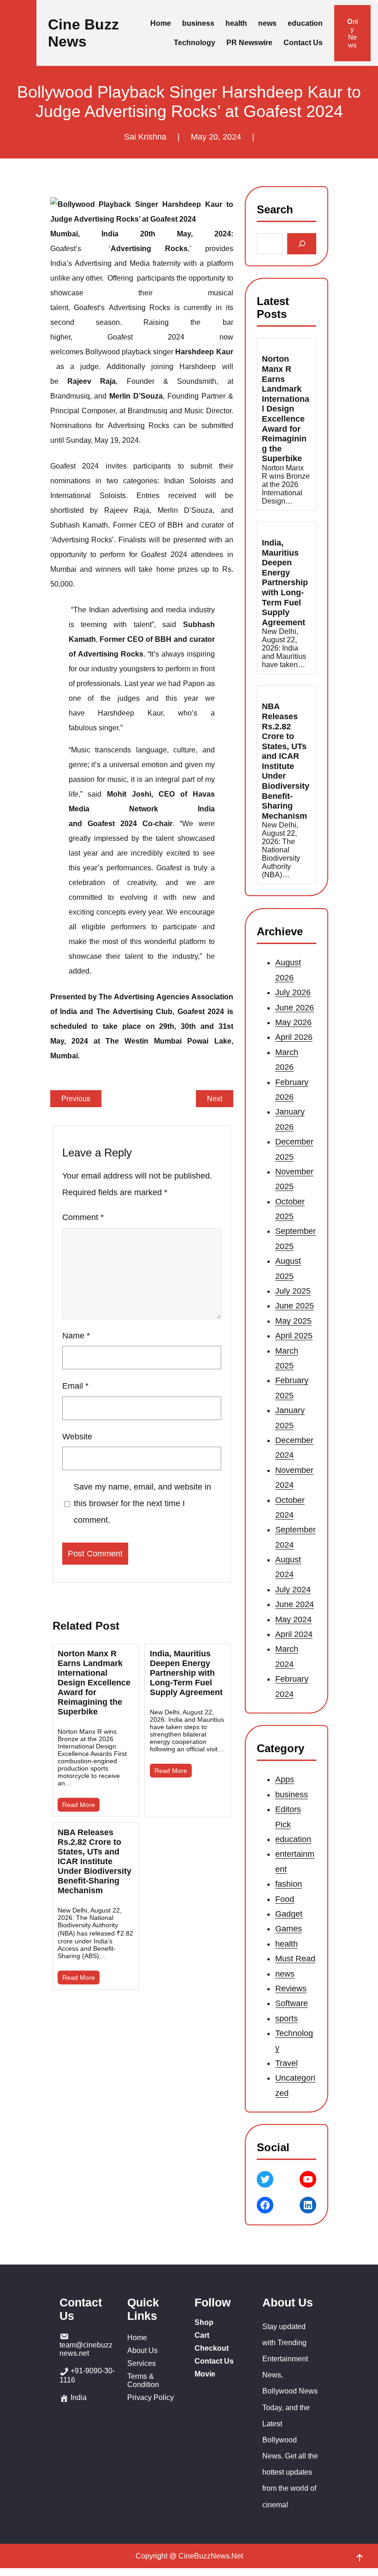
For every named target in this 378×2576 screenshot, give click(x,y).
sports (286, 2018)
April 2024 (294, 1634)
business (292, 1794)
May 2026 (293, 1022)
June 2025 (295, 1306)
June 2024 (295, 1604)
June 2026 (295, 1007)
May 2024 (293, 1619)
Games (289, 1929)
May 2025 (293, 1320)
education (293, 1839)
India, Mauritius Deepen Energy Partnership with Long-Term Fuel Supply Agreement (186, 1673)
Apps (285, 1779)
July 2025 (293, 1291)
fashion (289, 1884)
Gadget (289, 1914)
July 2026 (293, 992)
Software (292, 2003)
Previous (76, 1099)
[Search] (302, 244)
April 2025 (294, 1336)
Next (215, 1099)
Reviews (291, 1989)
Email (75, 1386)
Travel (286, 2063)
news (285, 1973)
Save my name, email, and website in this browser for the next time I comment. (142, 1503)
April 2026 (294, 1037)
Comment (83, 1217)
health (286, 1943)
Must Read (295, 1959)
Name (76, 1336)
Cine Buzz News (83, 33)
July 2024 (293, 1589)
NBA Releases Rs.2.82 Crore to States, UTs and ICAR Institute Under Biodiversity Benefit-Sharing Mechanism (94, 1861)
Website (77, 1437)
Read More (79, 1805)
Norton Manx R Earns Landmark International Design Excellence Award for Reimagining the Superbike (94, 1683)
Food (285, 1899)
